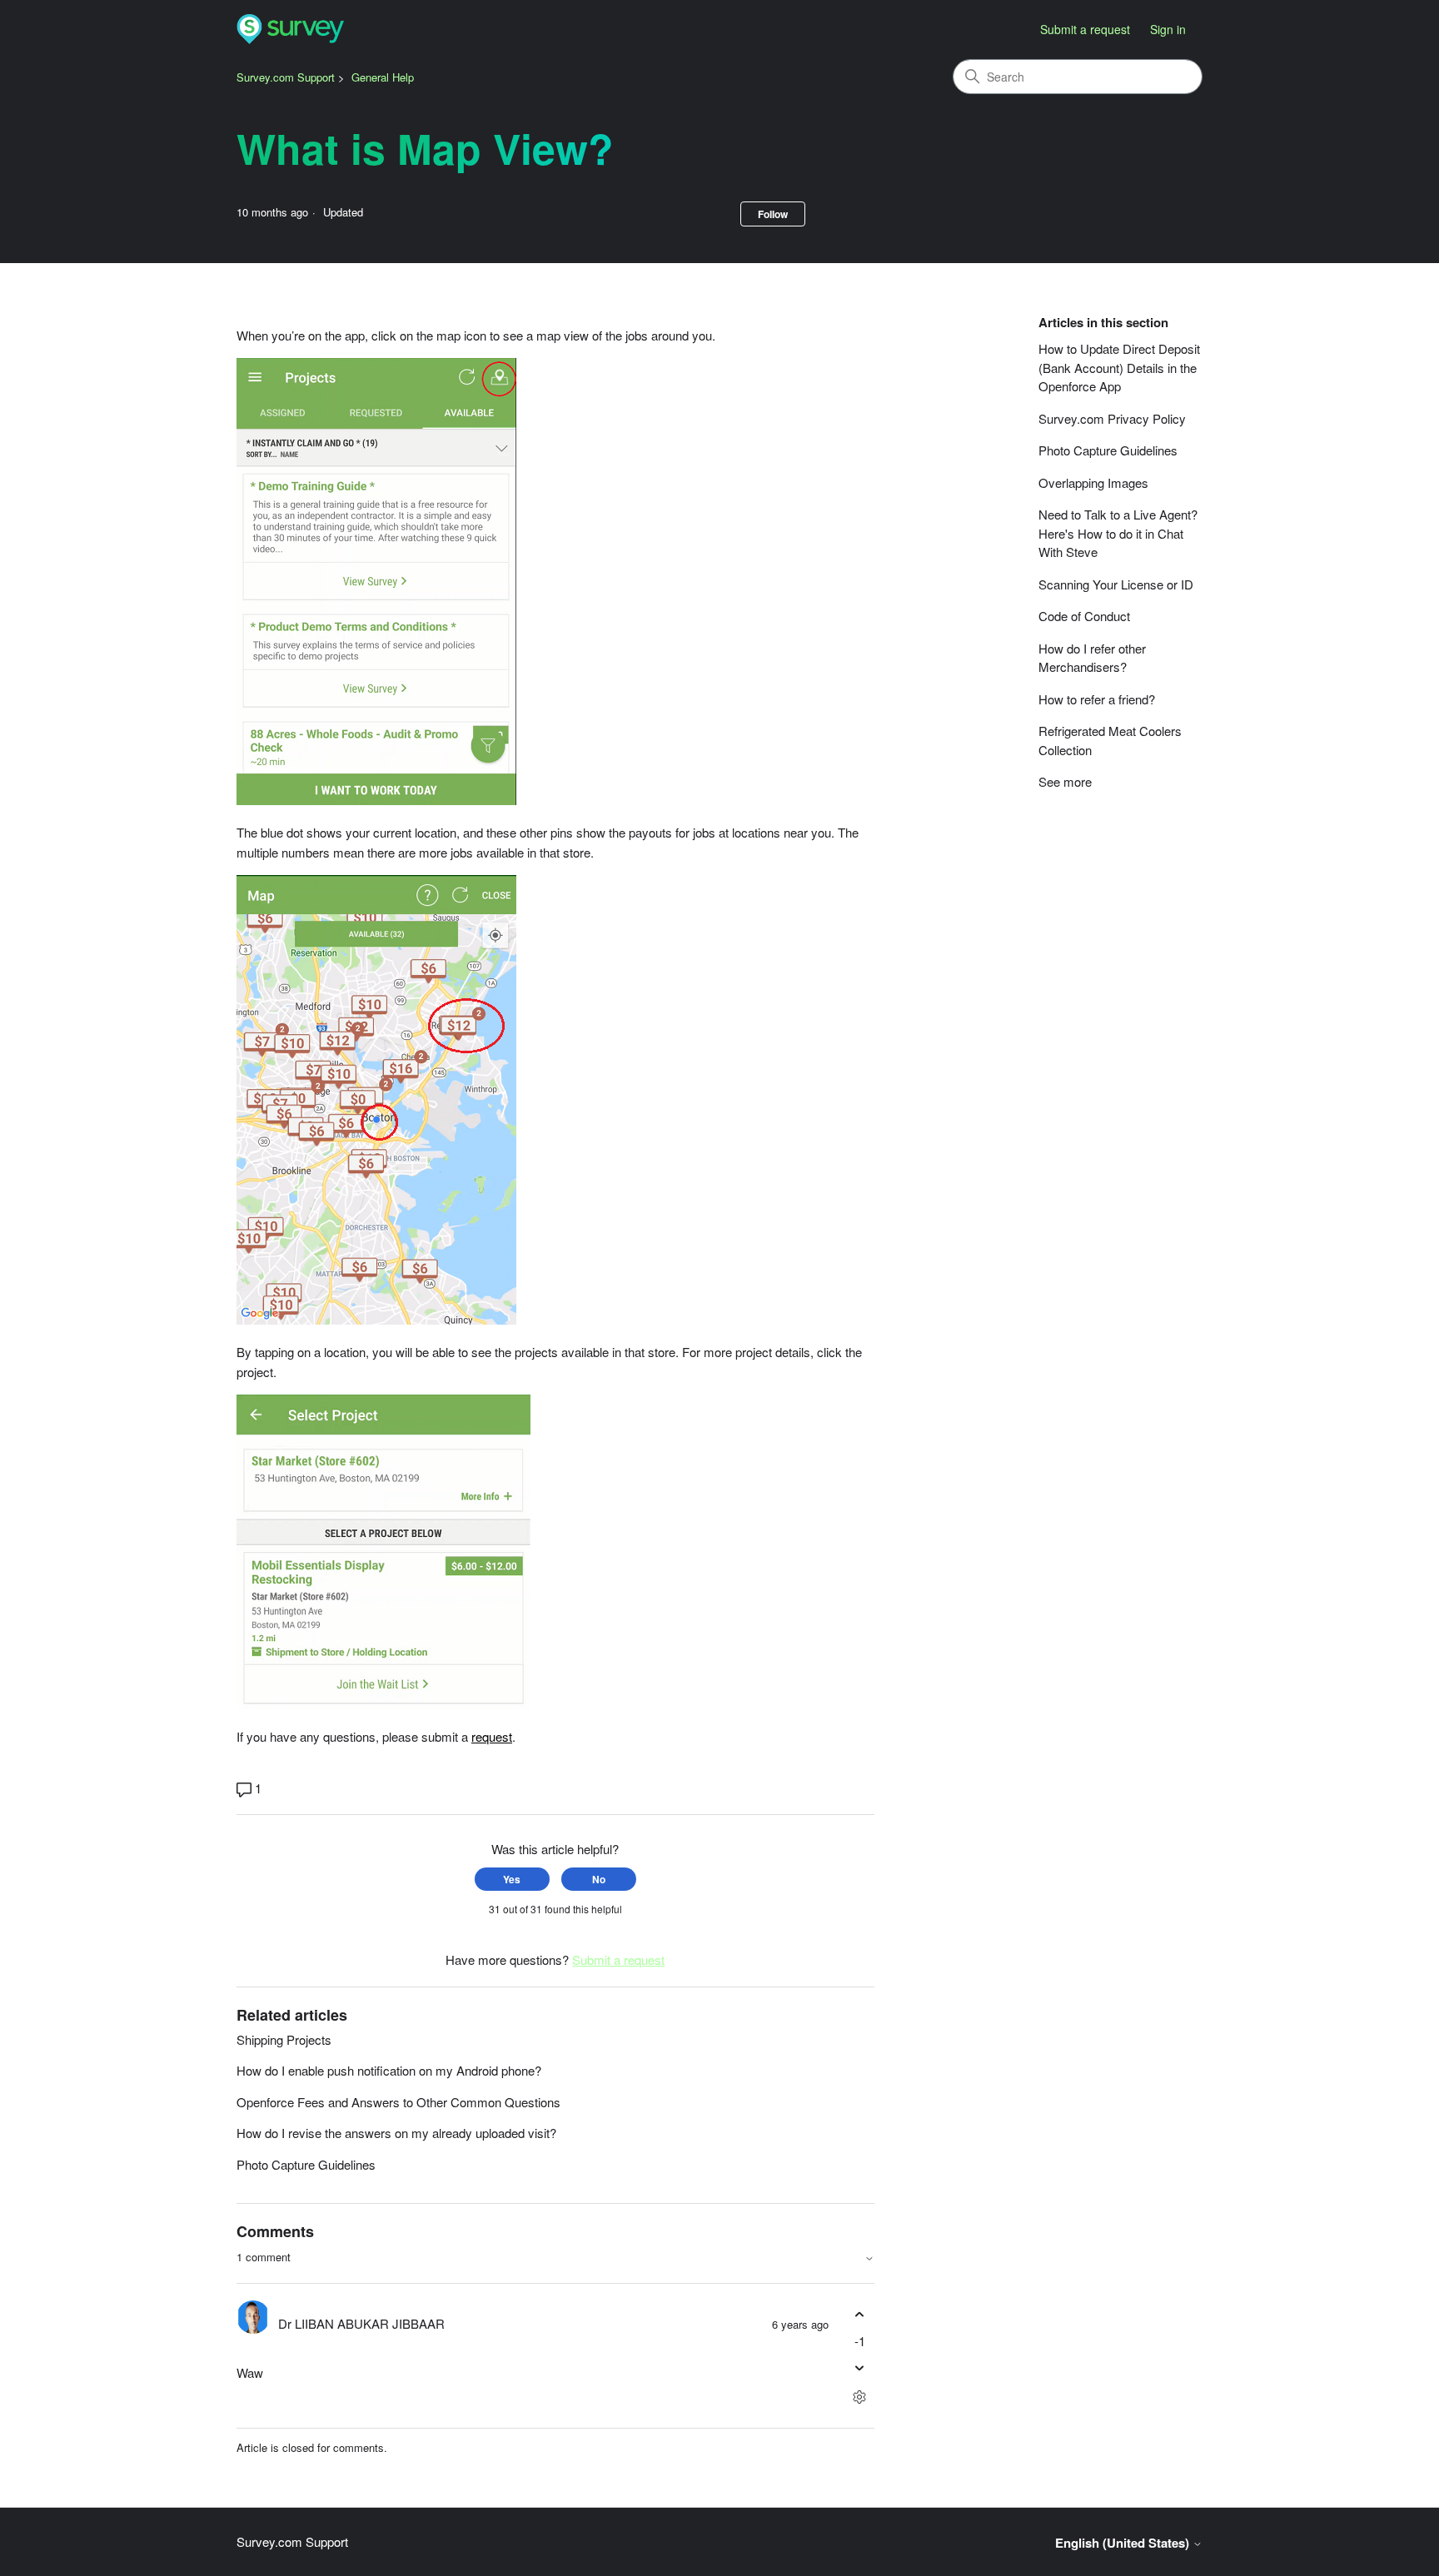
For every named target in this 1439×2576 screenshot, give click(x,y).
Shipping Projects (284, 2039)
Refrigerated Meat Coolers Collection (1110, 740)
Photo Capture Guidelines (306, 2164)
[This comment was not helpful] (860, 2367)
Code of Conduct (1084, 616)
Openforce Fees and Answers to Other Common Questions (398, 2102)
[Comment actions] (860, 2397)
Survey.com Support (286, 77)
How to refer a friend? (1097, 699)
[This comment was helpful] (860, 2315)
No (599, 1879)
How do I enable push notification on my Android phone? (389, 2070)
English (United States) (1124, 2543)
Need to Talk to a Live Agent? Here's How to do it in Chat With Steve (1118, 533)
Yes (512, 1879)
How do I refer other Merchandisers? (1092, 658)
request (492, 1736)
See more (1065, 781)
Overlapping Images (1093, 482)
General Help (383, 77)
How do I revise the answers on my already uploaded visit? (396, 2133)
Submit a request (1085, 29)
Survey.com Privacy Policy (1112, 418)
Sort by (844, 2258)
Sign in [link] (1168, 29)
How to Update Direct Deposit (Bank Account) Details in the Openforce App (1119, 367)
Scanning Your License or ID (1116, 584)
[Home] (290, 30)
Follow (773, 214)
